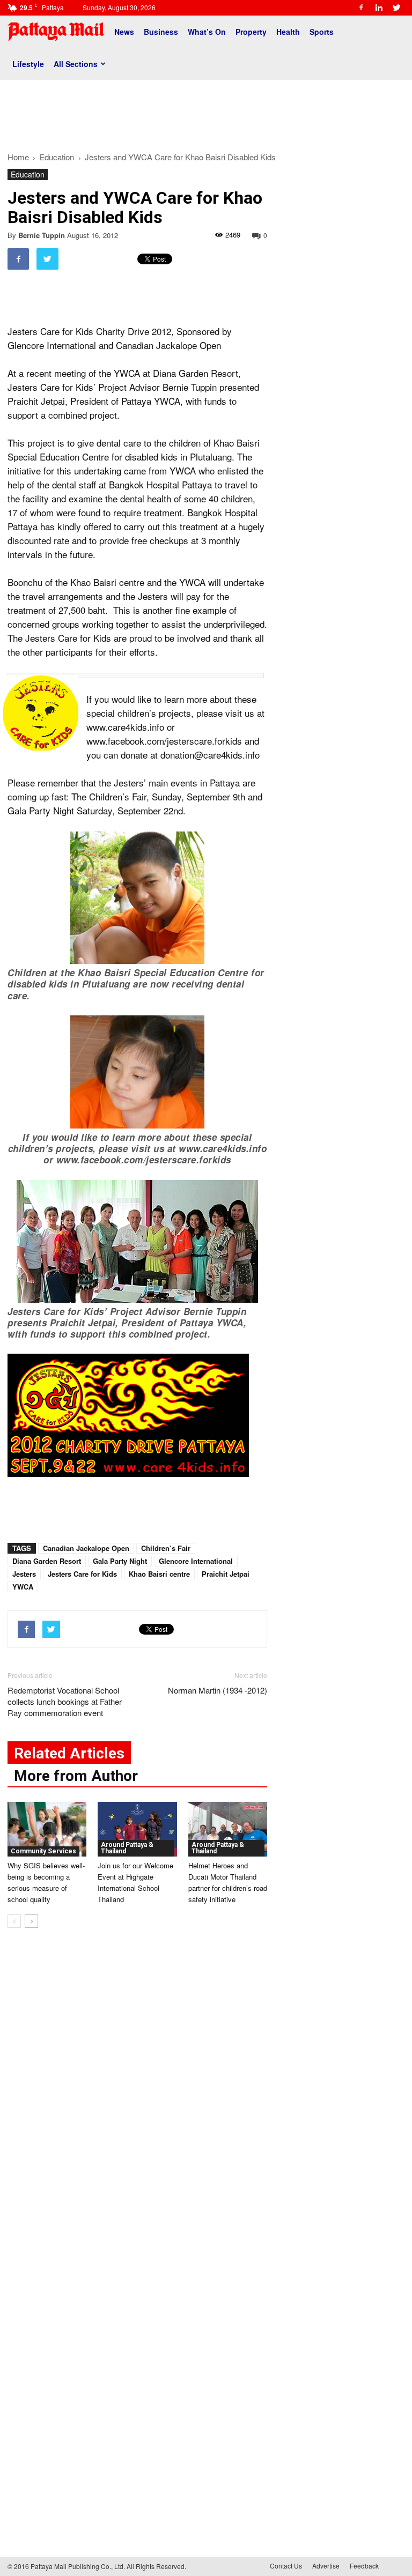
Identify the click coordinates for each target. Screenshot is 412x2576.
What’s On (207, 32)
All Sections (76, 64)
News (124, 32)
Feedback (364, 2566)
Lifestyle (28, 64)
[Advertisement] (206, 112)
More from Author (76, 1776)
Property (251, 32)
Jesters (24, 1574)
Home (18, 157)
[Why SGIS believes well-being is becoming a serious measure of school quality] (47, 1829)
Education (28, 174)
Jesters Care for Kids (82, 1574)
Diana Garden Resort (47, 1561)
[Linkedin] (379, 8)
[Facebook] (361, 8)
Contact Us (286, 2566)
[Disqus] (137, 2099)
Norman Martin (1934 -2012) (218, 1690)
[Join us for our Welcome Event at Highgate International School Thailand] (137, 1829)
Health (288, 32)
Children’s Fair (166, 1548)
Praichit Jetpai (226, 1574)
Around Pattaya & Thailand (127, 1848)
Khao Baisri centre (159, 1574)
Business (161, 32)
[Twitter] (396, 8)
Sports (322, 32)
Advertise (326, 2566)
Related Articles (69, 1753)
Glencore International (196, 1561)
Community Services (43, 1851)
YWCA (23, 1587)
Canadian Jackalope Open (86, 1548)
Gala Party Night (120, 1561)
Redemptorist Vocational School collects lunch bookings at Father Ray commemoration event (65, 1701)
